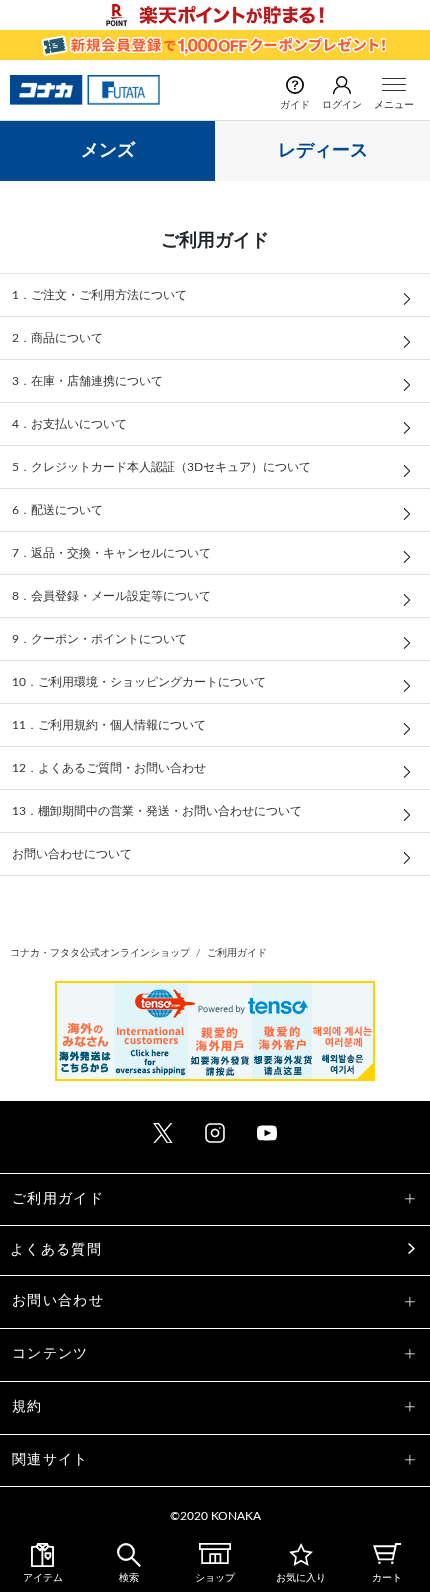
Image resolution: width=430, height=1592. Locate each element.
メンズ (108, 151)
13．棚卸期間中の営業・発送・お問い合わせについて (157, 811)
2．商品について (57, 338)
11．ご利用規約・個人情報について (109, 725)
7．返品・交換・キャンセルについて (111, 553)
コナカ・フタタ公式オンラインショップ (100, 953)
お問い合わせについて (72, 854)
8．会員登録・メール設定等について (111, 596)
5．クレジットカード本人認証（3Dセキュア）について (161, 467)
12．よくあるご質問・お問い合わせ (109, 768)
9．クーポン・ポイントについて (99, 639)
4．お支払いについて (69, 424)
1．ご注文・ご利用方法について (99, 295)
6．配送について (57, 510)
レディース (323, 151)
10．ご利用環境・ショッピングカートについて (139, 682)
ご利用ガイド (237, 953)
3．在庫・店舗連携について (87, 381)
